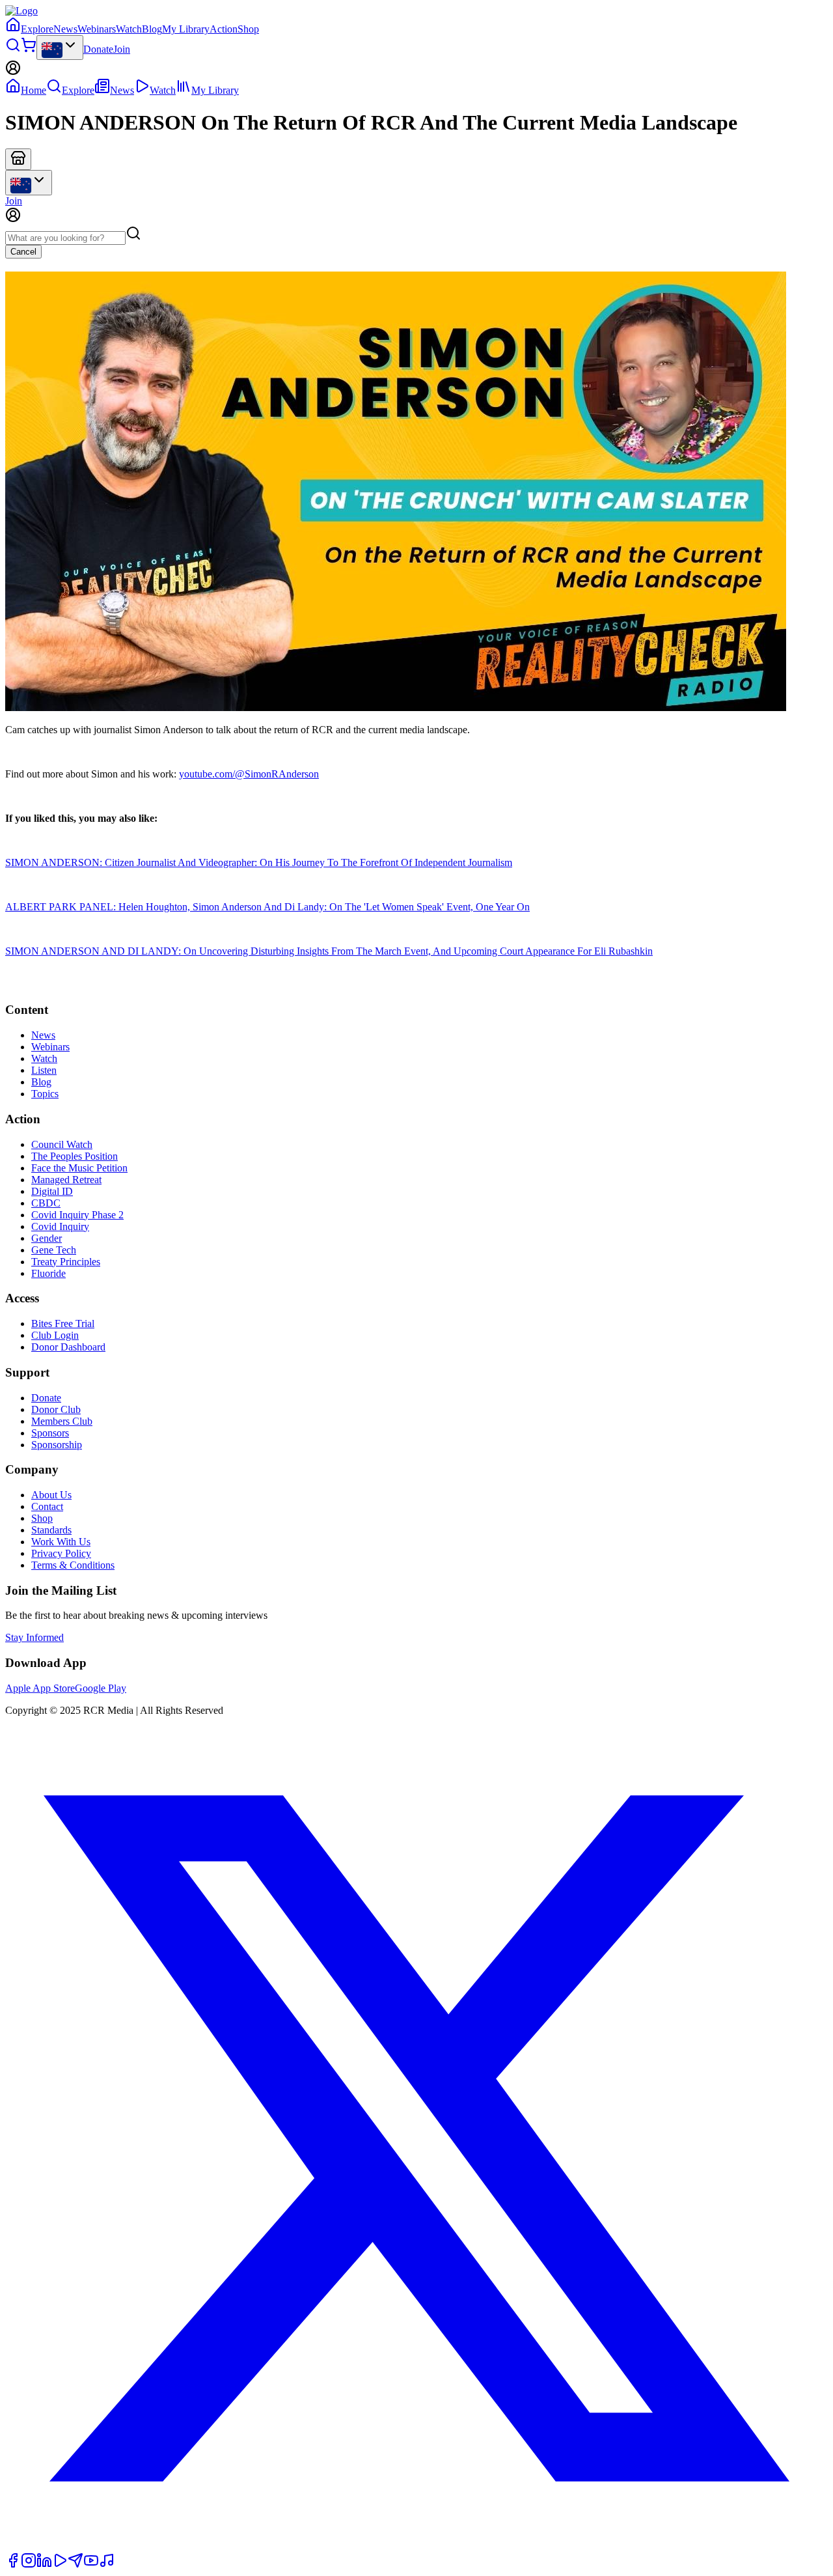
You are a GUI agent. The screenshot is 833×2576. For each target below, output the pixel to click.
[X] (416, 2546)
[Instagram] (29, 2565)
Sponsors (50, 1433)
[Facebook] (13, 2565)
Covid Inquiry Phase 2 (77, 1215)
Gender (47, 1238)
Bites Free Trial (63, 1323)
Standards (51, 1530)
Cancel (23, 252)
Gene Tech (54, 1250)
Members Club (62, 1421)
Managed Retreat (66, 1180)
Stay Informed (34, 1637)
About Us (51, 1495)
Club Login (55, 1335)
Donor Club (56, 1409)
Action (224, 29)
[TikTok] (107, 2565)
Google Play (101, 1688)
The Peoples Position (75, 1156)
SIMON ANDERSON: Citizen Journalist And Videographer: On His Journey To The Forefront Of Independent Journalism (259, 862)
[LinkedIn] (44, 2565)
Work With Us (61, 1542)
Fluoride (48, 1273)
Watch (129, 29)
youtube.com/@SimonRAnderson (249, 774)
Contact (47, 1506)
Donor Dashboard (68, 1347)
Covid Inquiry (60, 1226)
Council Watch (62, 1144)
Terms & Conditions (73, 1565)
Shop (248, 29)
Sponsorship (57, 1445)
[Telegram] (75, 2565)
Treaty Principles (66, 1262)
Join (122, 49)
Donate (98, 49)
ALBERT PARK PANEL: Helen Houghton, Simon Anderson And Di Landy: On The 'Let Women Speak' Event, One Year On (267, 907)
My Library (186, 29)
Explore (37, 29)
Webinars (97, 29)
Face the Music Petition (79, 1168)
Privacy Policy (61, 1553)
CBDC (46, 1203)
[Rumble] (60, 2565)
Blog (152, 29)
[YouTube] (91, 2565)
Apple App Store (40, 1688)
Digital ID (52, 1191)
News (65, 29)
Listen (44, 1070)
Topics (45, 1094)
